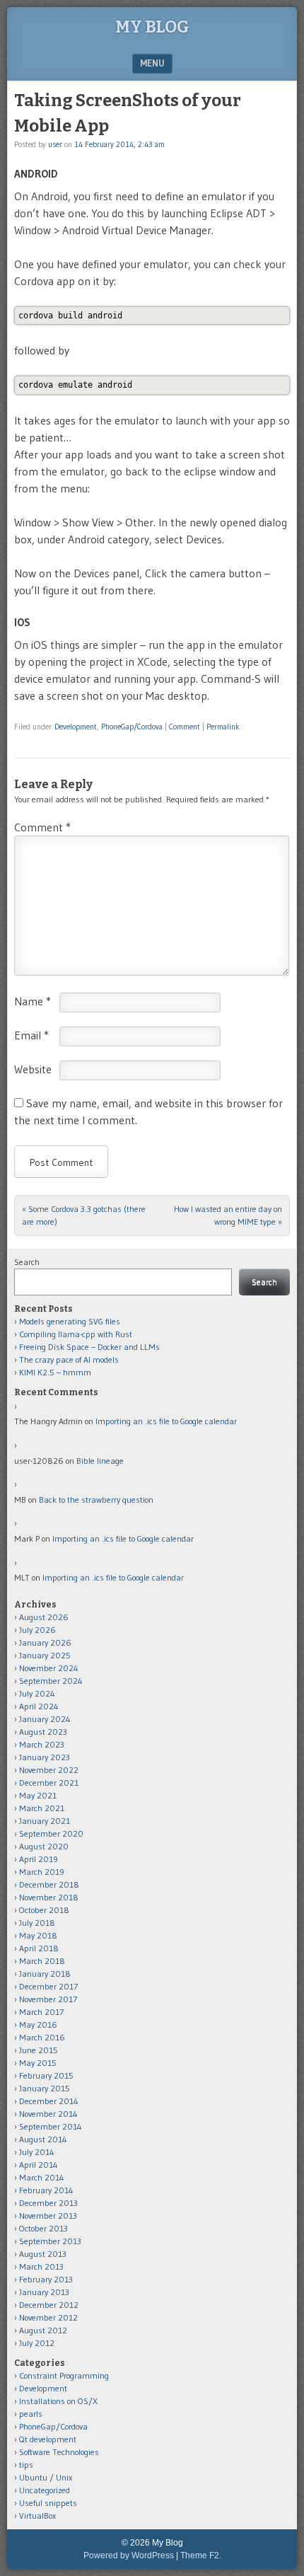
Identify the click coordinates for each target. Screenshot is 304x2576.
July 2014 (37, 2152)
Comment (185, 727)
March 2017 (41, 2012)
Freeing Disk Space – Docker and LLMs (89, 1347)
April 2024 (39, 1706)
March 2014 (42, 2177)
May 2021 (38, 1795)
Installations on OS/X (58, 2401)
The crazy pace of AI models (69, 1359)
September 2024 (51, 1681)
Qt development (48, 2439)
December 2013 (48, 2203)
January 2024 (45, 1719)
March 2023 (42, 1744)
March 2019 (42, 1872)
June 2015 (39, 2050)
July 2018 (37, 1923)
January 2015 (45, 2088)
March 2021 (42, 1808)
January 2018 (45, 1974)
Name (33, 1001)
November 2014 (48, 2114)
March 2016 (42, 2037)
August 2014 (43, 2139)
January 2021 (45, 1821)
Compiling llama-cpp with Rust (76, 1334)
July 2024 (37, 1693)
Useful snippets (48, 2503)
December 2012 (49, 2305)
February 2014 (46, 2190)
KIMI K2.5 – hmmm (55, 1372)
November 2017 (48, 1999)
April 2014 (39, 2165)
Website (33, 1069)
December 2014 (49, 2101)
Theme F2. (201, 2555)
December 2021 (49, 1783)
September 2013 (50, 2241)
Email (31, 1035)
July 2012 (37, 2343)
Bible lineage (100, 1461)
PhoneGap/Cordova (132, 727)
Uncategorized (45, 2490)
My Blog (152, 27)
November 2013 (48, 2216)
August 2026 (44, 1617)
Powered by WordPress (129, 2555)
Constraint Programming (64, 2375)
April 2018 (39, 1948)
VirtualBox (37, 2516)
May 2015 (38, 2063)
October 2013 (43, 2228)
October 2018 (44, 1910)
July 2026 (37, 1630)
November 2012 (48, 2317)
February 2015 (46, 2075)
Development (76, 727)
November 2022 (49, 1770)
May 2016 (38, 2025)
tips (26, 2465)
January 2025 (45, 1655)
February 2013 (46, 2279)
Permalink (223, 727)
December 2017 (48, 1986)
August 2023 (43, 1732)
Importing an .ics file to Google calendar (166, 1421)
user (55, 144)
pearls (31, 2414)
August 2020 (44, 1846)
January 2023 (45, 1757)
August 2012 (43, 2330)
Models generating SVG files (70, 1321)
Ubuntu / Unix (46, 2477)
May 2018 (38, 1935)
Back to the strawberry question (96, 1500)
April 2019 (39, 1859)
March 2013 (41, 2266)
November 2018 (49, 1897)
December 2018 (49, 1884)
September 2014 (51, 2126)
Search (27, 1262)
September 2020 (51, 1833)
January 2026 (45, 1642)
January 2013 (44, 2292)
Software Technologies (59, 2452)
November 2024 (49, 1668)
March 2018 (42, 1961)
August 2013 (43, 2254)
